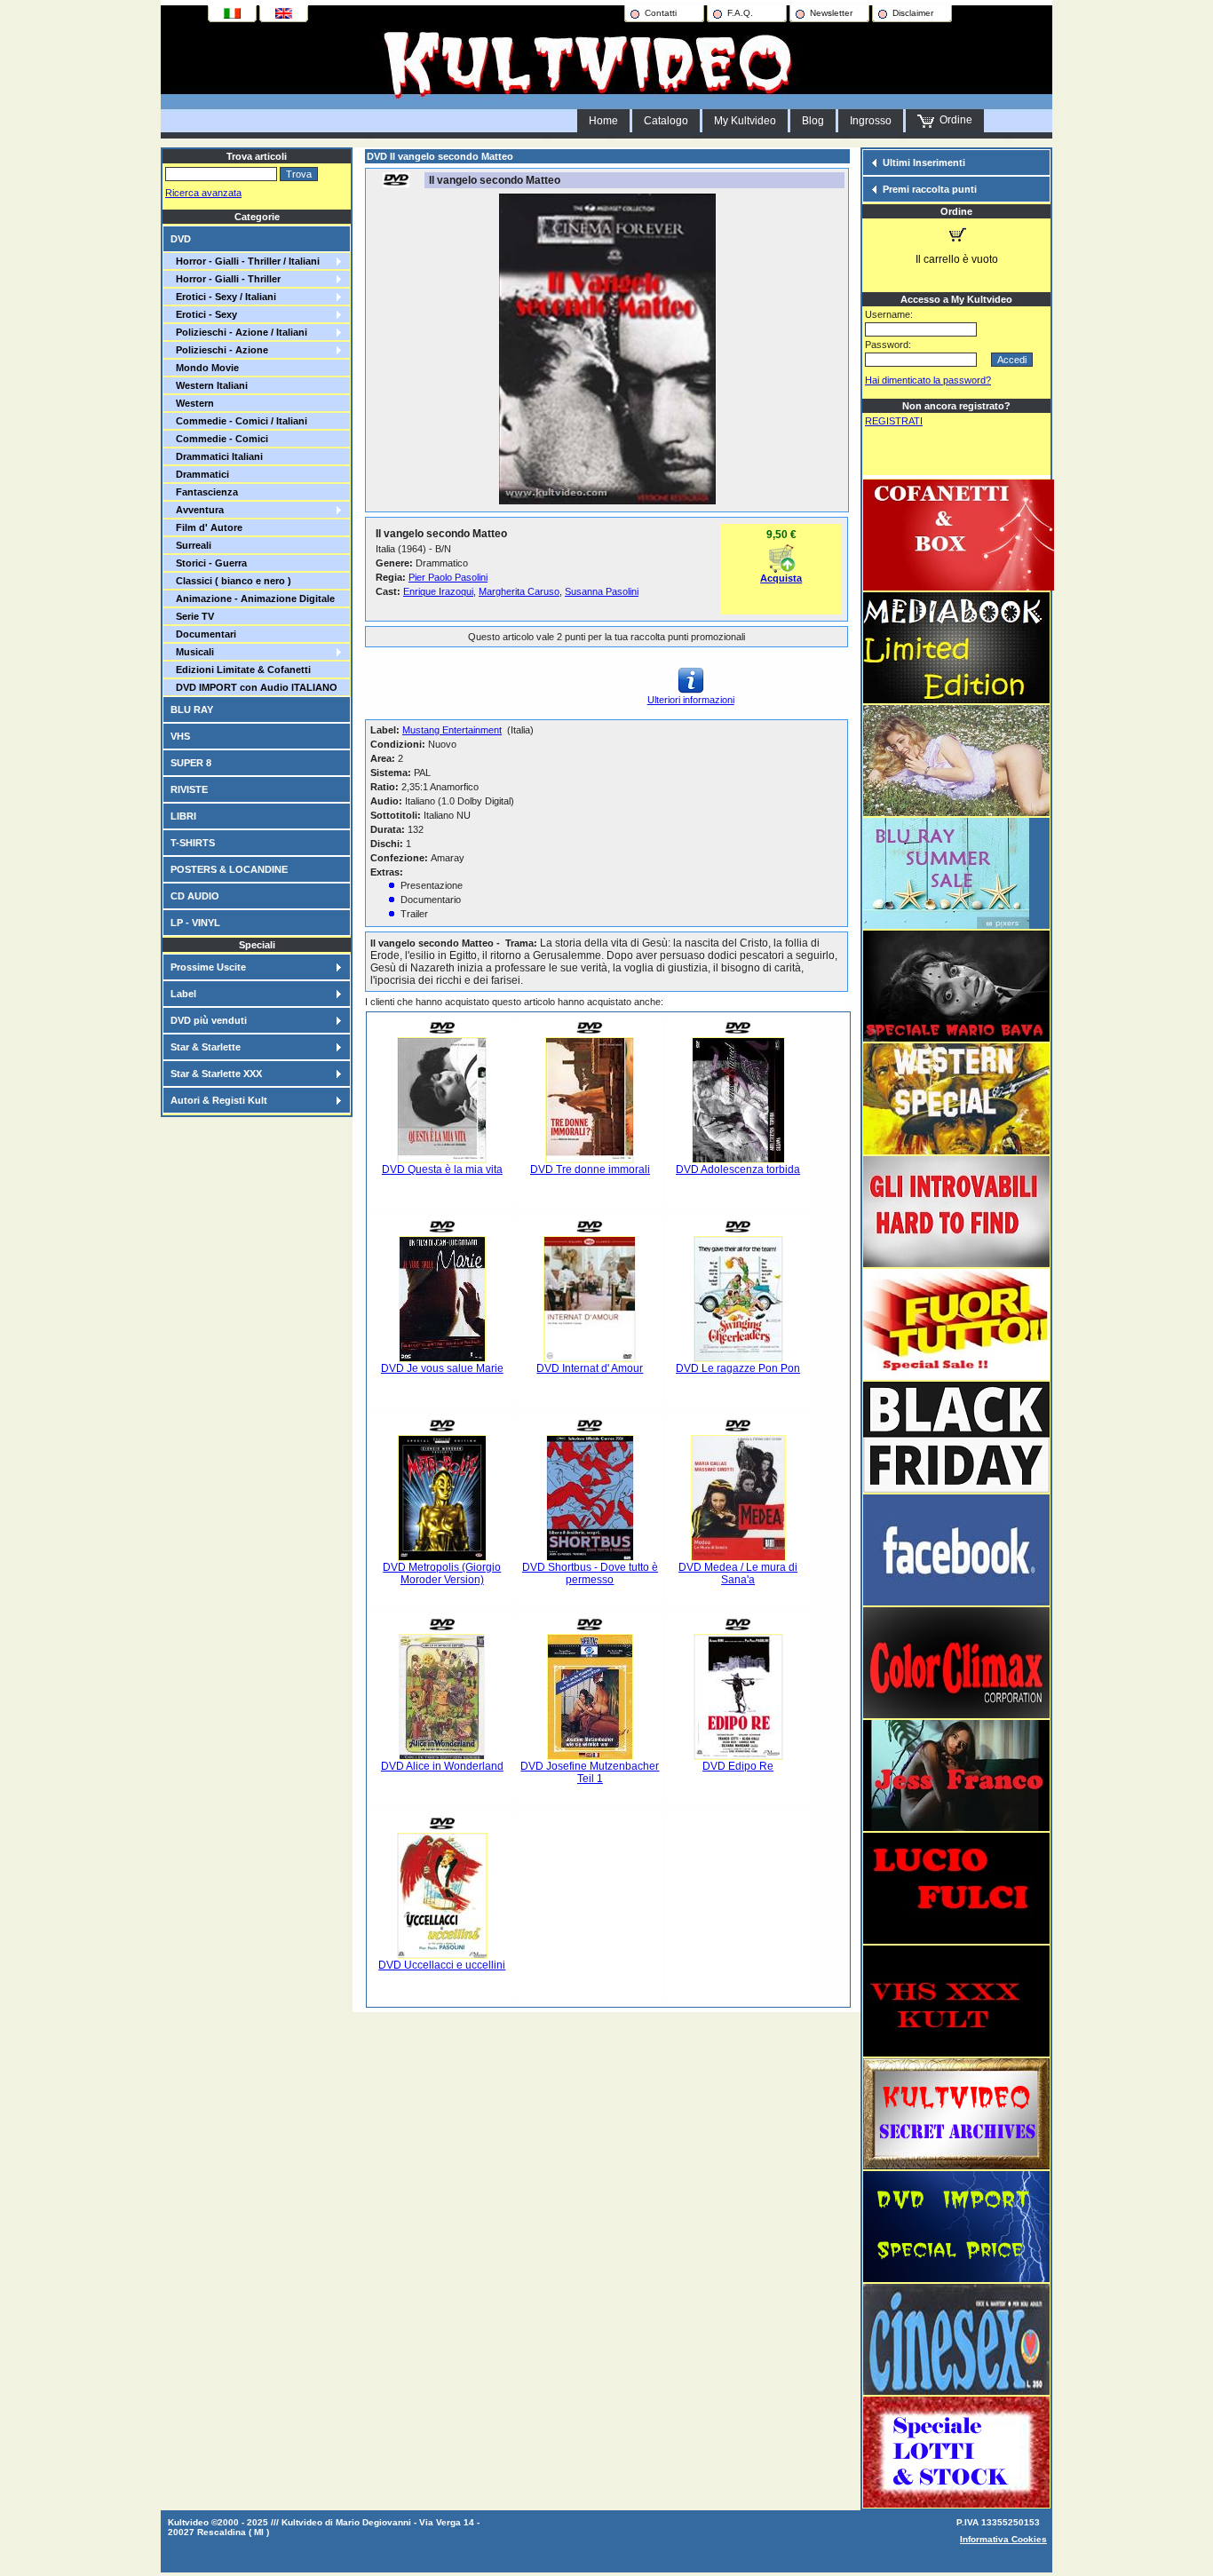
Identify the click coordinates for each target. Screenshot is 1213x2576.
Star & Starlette (206, 1047)
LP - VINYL (195, 923)
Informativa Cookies (1003, 2539)
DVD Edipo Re (738, 1766)
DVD (181, 239)
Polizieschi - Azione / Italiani (239, 332)
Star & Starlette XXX (216, 1074)
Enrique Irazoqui (438, 591)
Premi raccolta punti (930, 189)
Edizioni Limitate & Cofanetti (241, 670)
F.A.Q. (740, 13)
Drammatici (200, 474)
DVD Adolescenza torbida (738, 1169)
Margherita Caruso (519, 591)
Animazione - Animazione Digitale (253, 598)
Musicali (192, 652)
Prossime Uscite (208, 967)
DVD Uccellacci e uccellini (442, 1965)
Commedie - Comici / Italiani (239, 421)
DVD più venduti (209, 1020)
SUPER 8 (191, 763)
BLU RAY (192, 709)
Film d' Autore (206, 527)
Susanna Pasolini (602, 591)
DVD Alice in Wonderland (442, 1766)
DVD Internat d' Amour (590, 1368)
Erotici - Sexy (204, 314)
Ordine (953, 120)
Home (603, 121)
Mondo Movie (205, 368)
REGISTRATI (894, 421)
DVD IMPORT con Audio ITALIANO (254, 687)
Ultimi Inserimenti (924, 162)
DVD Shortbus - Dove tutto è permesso (590, 1573)
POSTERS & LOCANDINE (229, 869)
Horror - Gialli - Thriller (226, 279)
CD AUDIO (195, 896)
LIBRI (183, 816)
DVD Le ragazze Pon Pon (738, 1368)
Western (192, 403)
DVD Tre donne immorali (590, 1169)
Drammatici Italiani (217, 456)
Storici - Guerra (209, 563)
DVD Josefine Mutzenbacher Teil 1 (590, 1772)
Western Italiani (209, 385)
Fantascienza (204, 492)
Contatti (661, 13)
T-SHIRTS (193, 843)
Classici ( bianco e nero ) (231, 581)
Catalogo (666, 121)
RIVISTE (189, 789)
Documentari (203, 634)
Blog (813, 121)
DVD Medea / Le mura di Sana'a (738, 1573)
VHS (180, 736)
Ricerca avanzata (203, 193)
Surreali (191, 545)
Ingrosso (871, 121)
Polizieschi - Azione (219, 350)
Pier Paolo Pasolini (448, 577)
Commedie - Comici (219, 439)
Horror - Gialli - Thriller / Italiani (245, 261)
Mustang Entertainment (452, 730)
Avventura (197, 510)
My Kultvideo (745, 121)
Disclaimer (913, 13)
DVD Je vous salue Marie (442, 1368)
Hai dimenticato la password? (928, 380)
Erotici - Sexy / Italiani (223, 297)
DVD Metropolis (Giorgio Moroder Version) (442, 1573)
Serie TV (192, 616)
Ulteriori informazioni (691, 700)
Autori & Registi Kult (219, 1100)
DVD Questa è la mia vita (442, 1169)
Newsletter (831, 13)
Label (183, 994)
